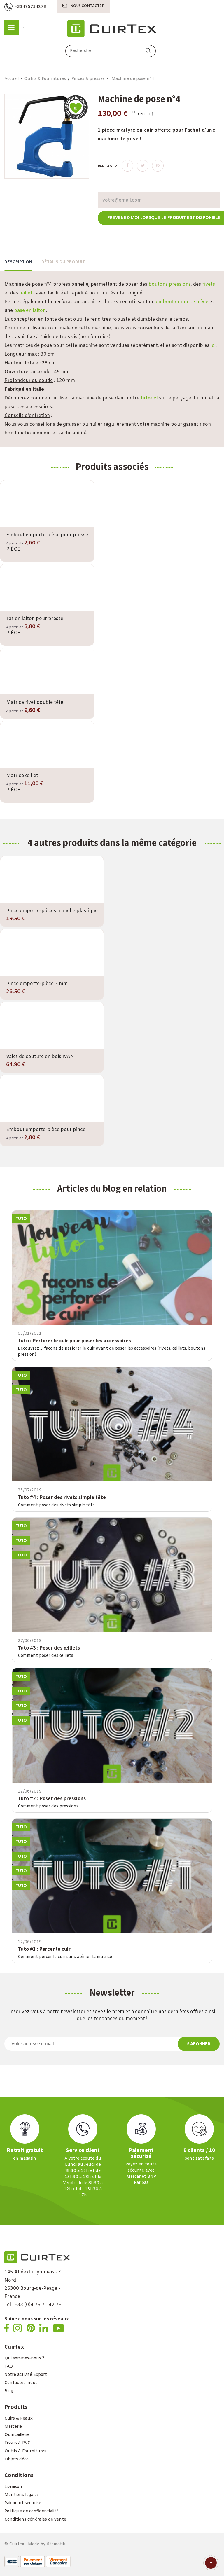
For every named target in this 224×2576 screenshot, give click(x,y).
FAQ (9, 2367)
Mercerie (13, 2427)
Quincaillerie (17, 2435)
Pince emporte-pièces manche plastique (52, 911)
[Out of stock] (30, 525)
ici (213, 346)
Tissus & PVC (17, 2443)
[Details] (64, 526)
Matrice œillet (22, 776)
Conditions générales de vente (35, 2520)
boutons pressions (170, 284)
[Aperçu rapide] (47, 526)
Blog (9, 2391)
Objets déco (16, 2459)
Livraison (13, 2487)
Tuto (21, 1219)
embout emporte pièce (182, 302)
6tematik (56, 2544)
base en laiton (30, 311)
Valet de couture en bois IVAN (40, 1057)
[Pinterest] (158, 166)
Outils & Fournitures (25, 2451)
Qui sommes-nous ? (24, 2358)
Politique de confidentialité (32, 2511)
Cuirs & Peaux (19, 2419)
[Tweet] (143, 166)
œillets (27, 293)
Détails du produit (63, 262)
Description (18, 262)
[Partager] (127, 166)
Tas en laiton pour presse (35, 619)
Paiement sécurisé (23, 2503)
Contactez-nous (21, 2383)
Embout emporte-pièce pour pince (46, 1130)
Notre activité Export (26, 2375)
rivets (209, 284)
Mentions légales (22, 2495)
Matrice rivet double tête (35, 703)
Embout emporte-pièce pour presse (47, 535)
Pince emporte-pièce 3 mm (37, 984)
